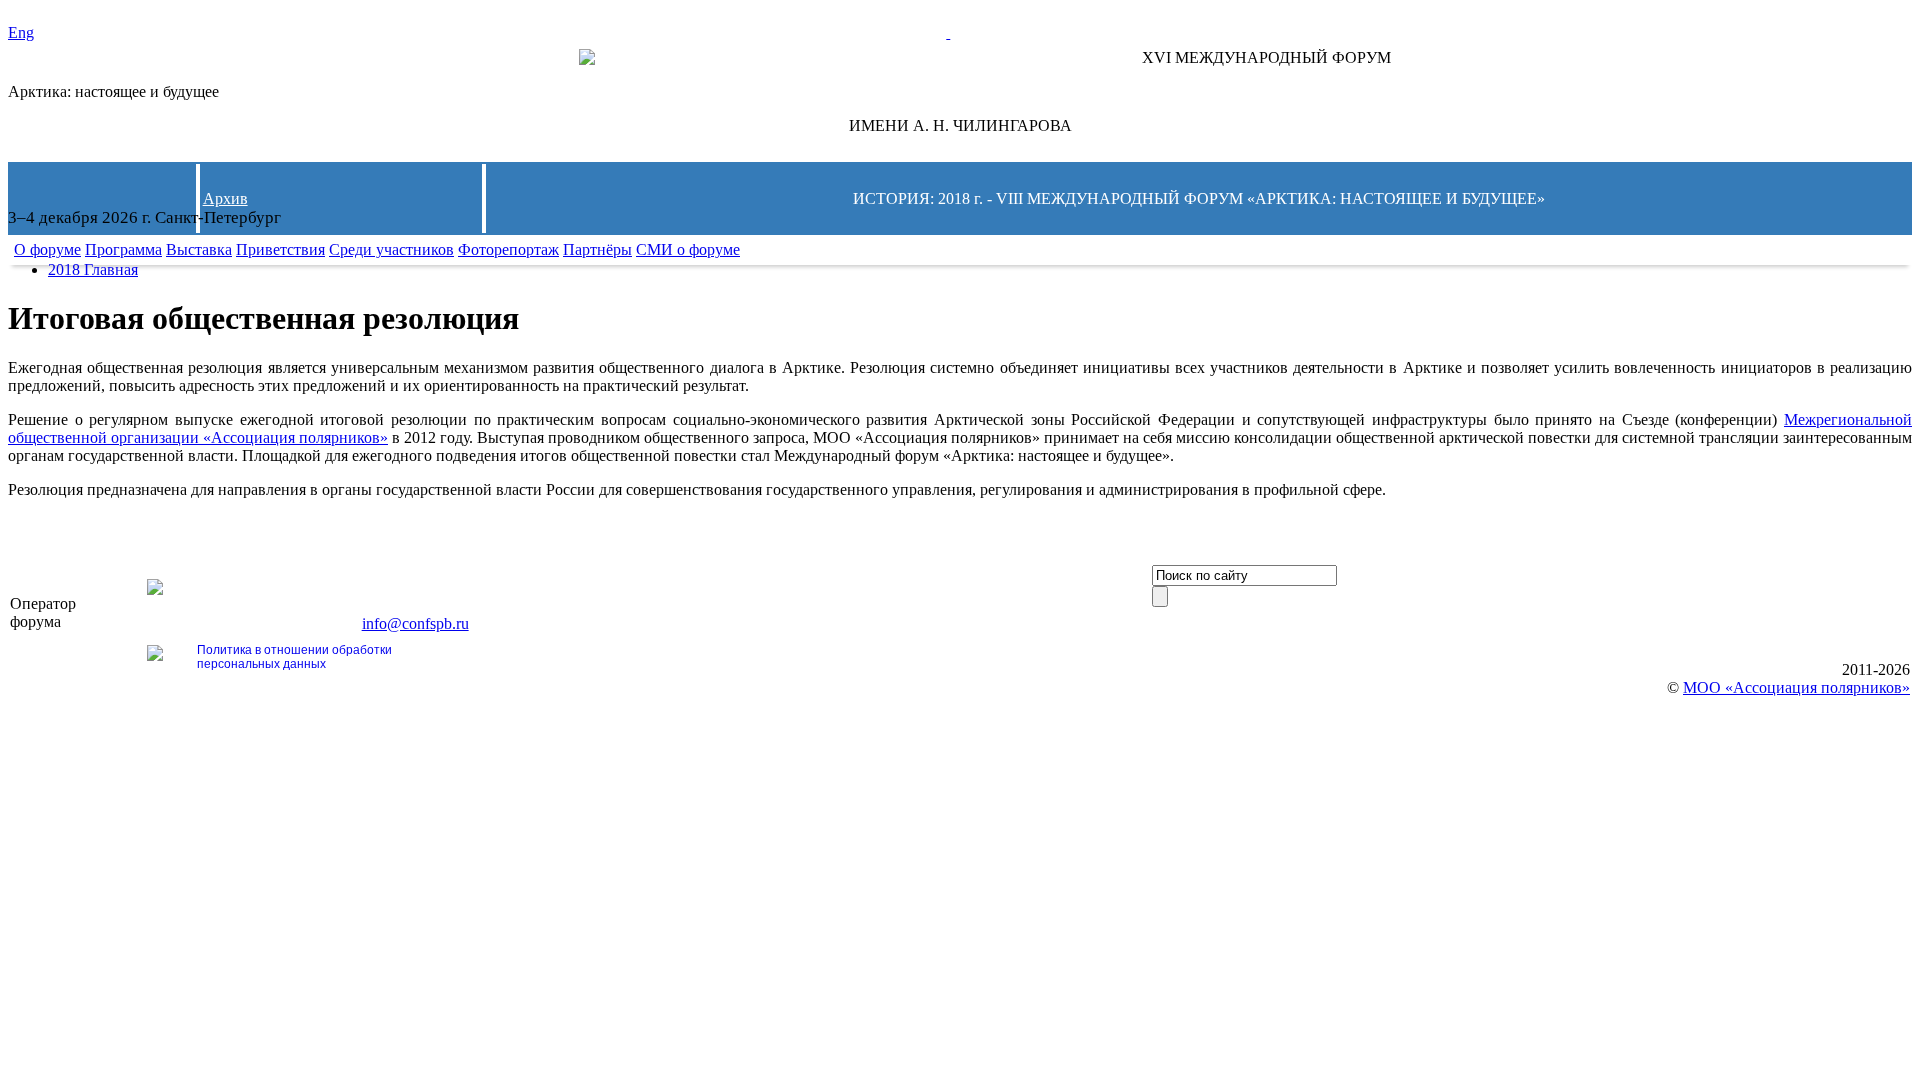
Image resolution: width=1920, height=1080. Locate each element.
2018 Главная (93, 269)
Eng (21, 32)
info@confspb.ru (415, 623)
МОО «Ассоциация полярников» (1796, 687)
